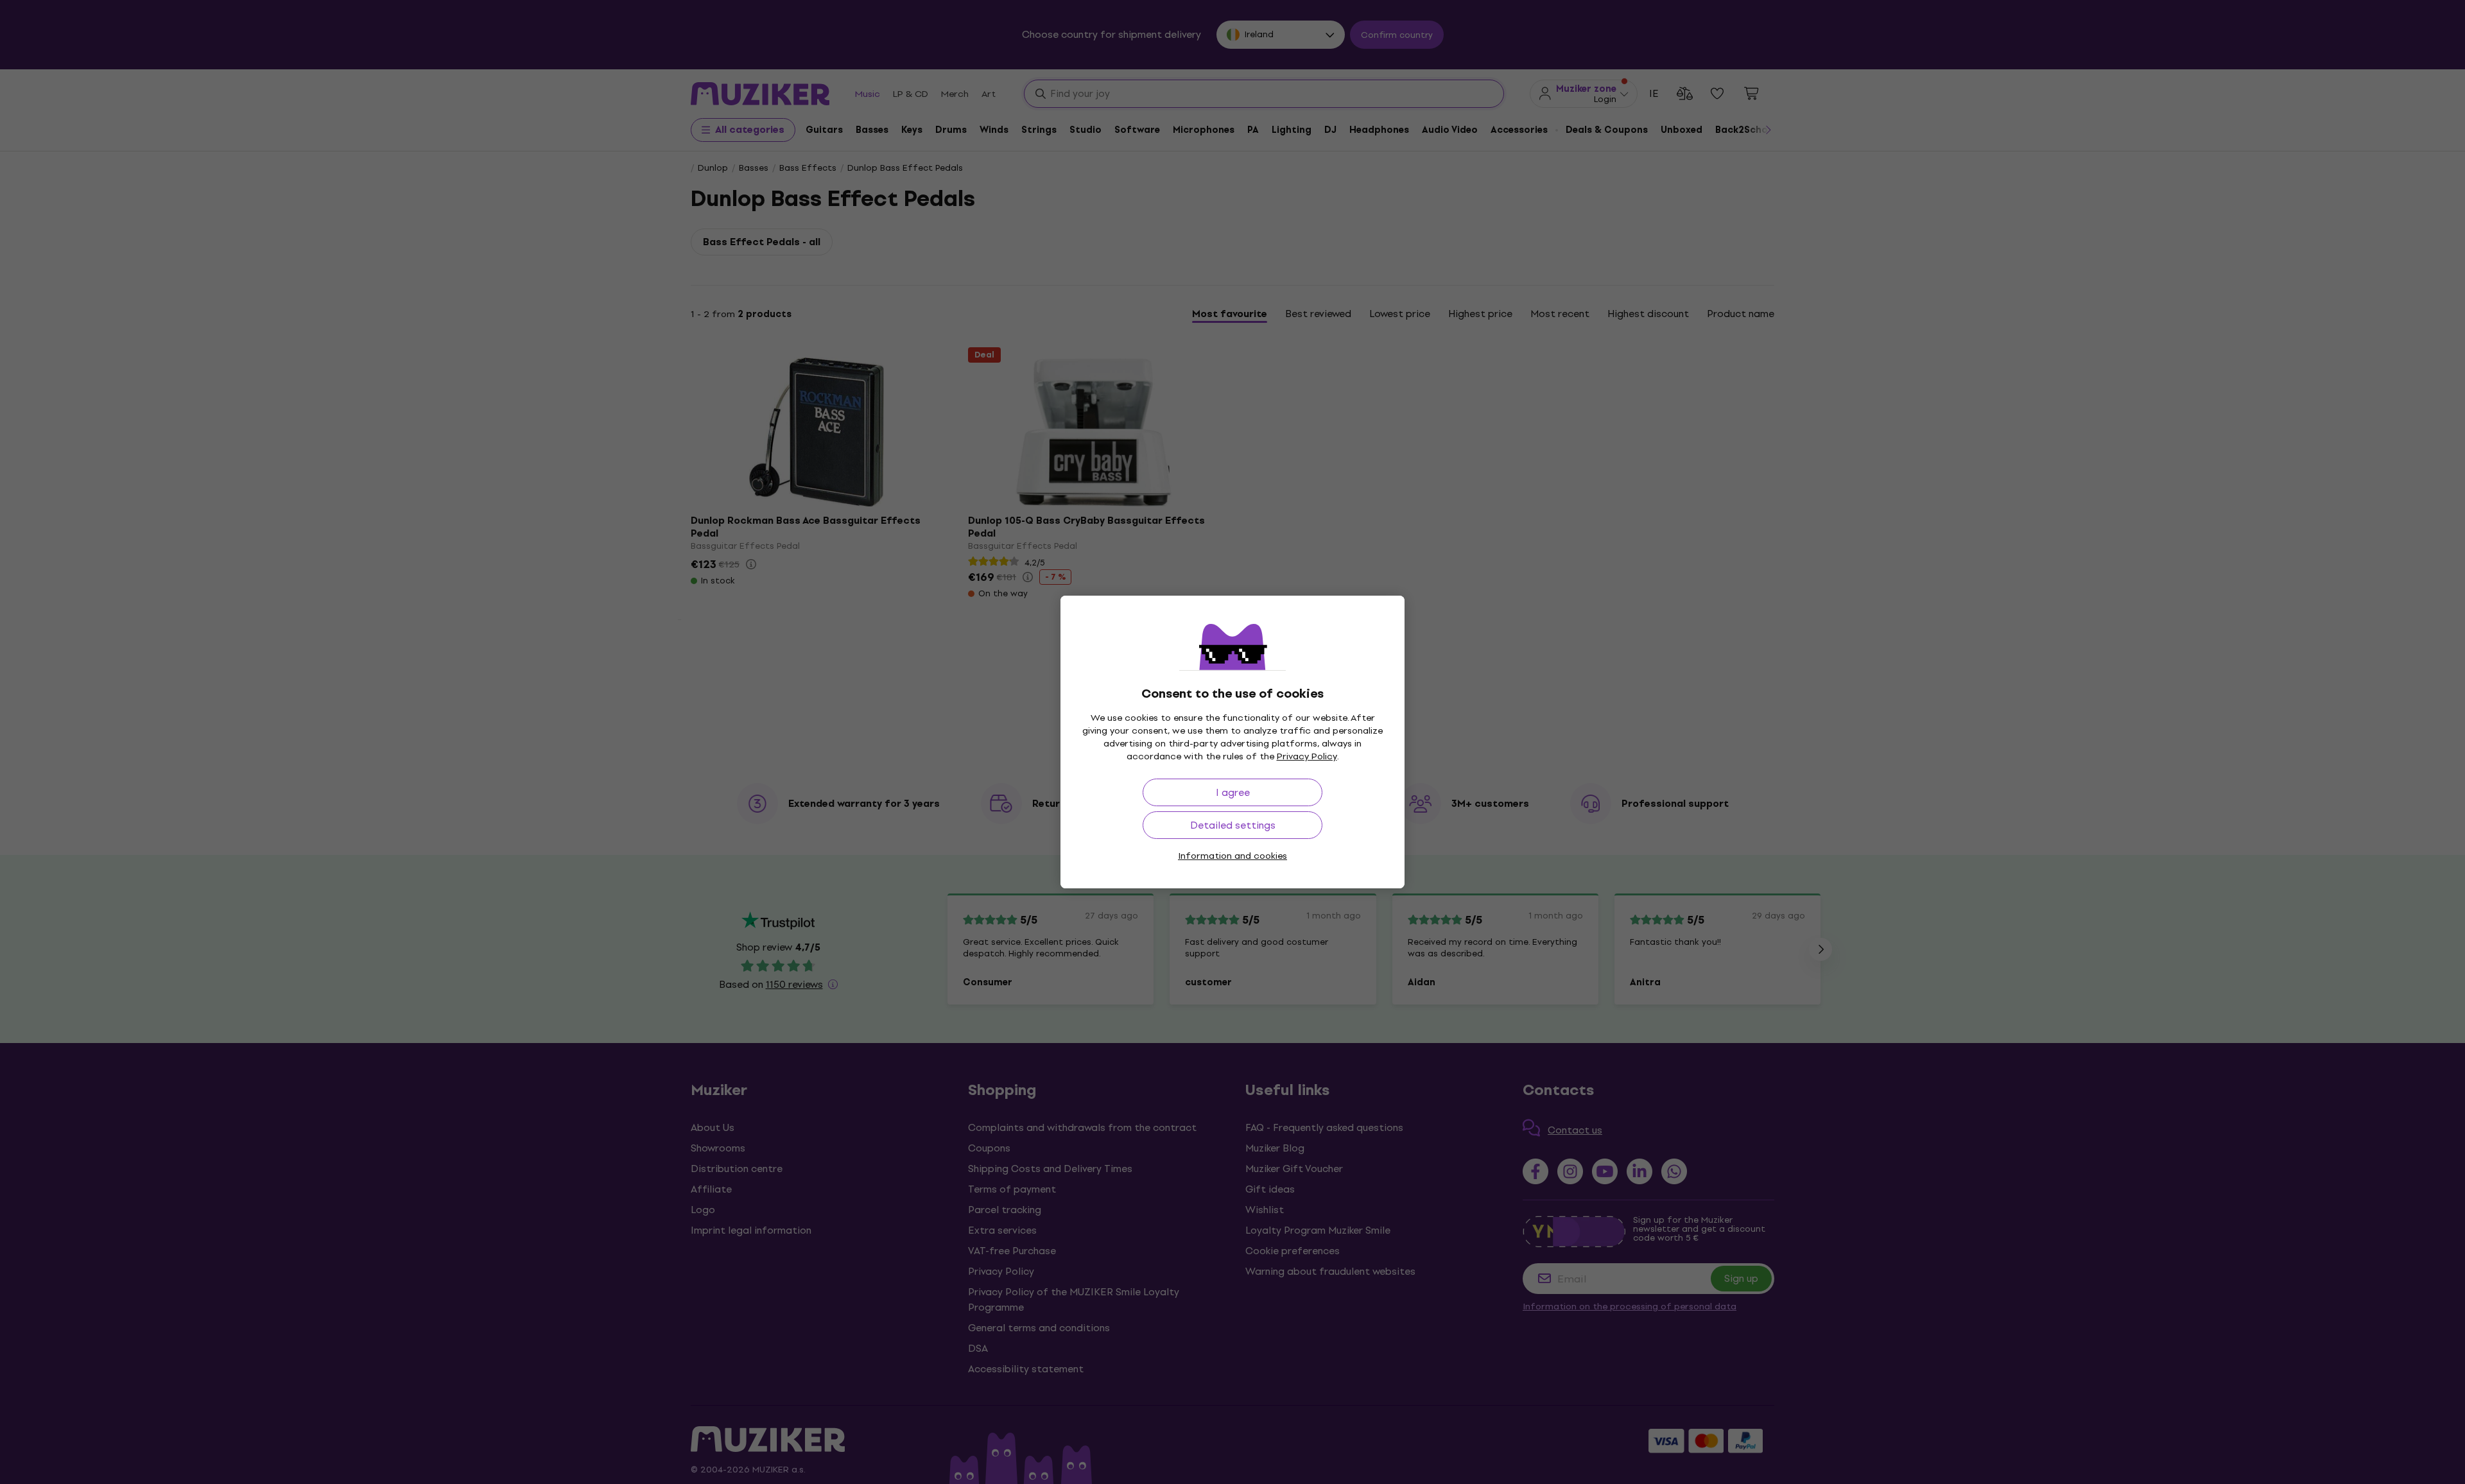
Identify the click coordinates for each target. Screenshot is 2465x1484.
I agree (1233, 792)
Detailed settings (1233, 825)
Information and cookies (1232, 856)
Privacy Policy (1307, 756)
